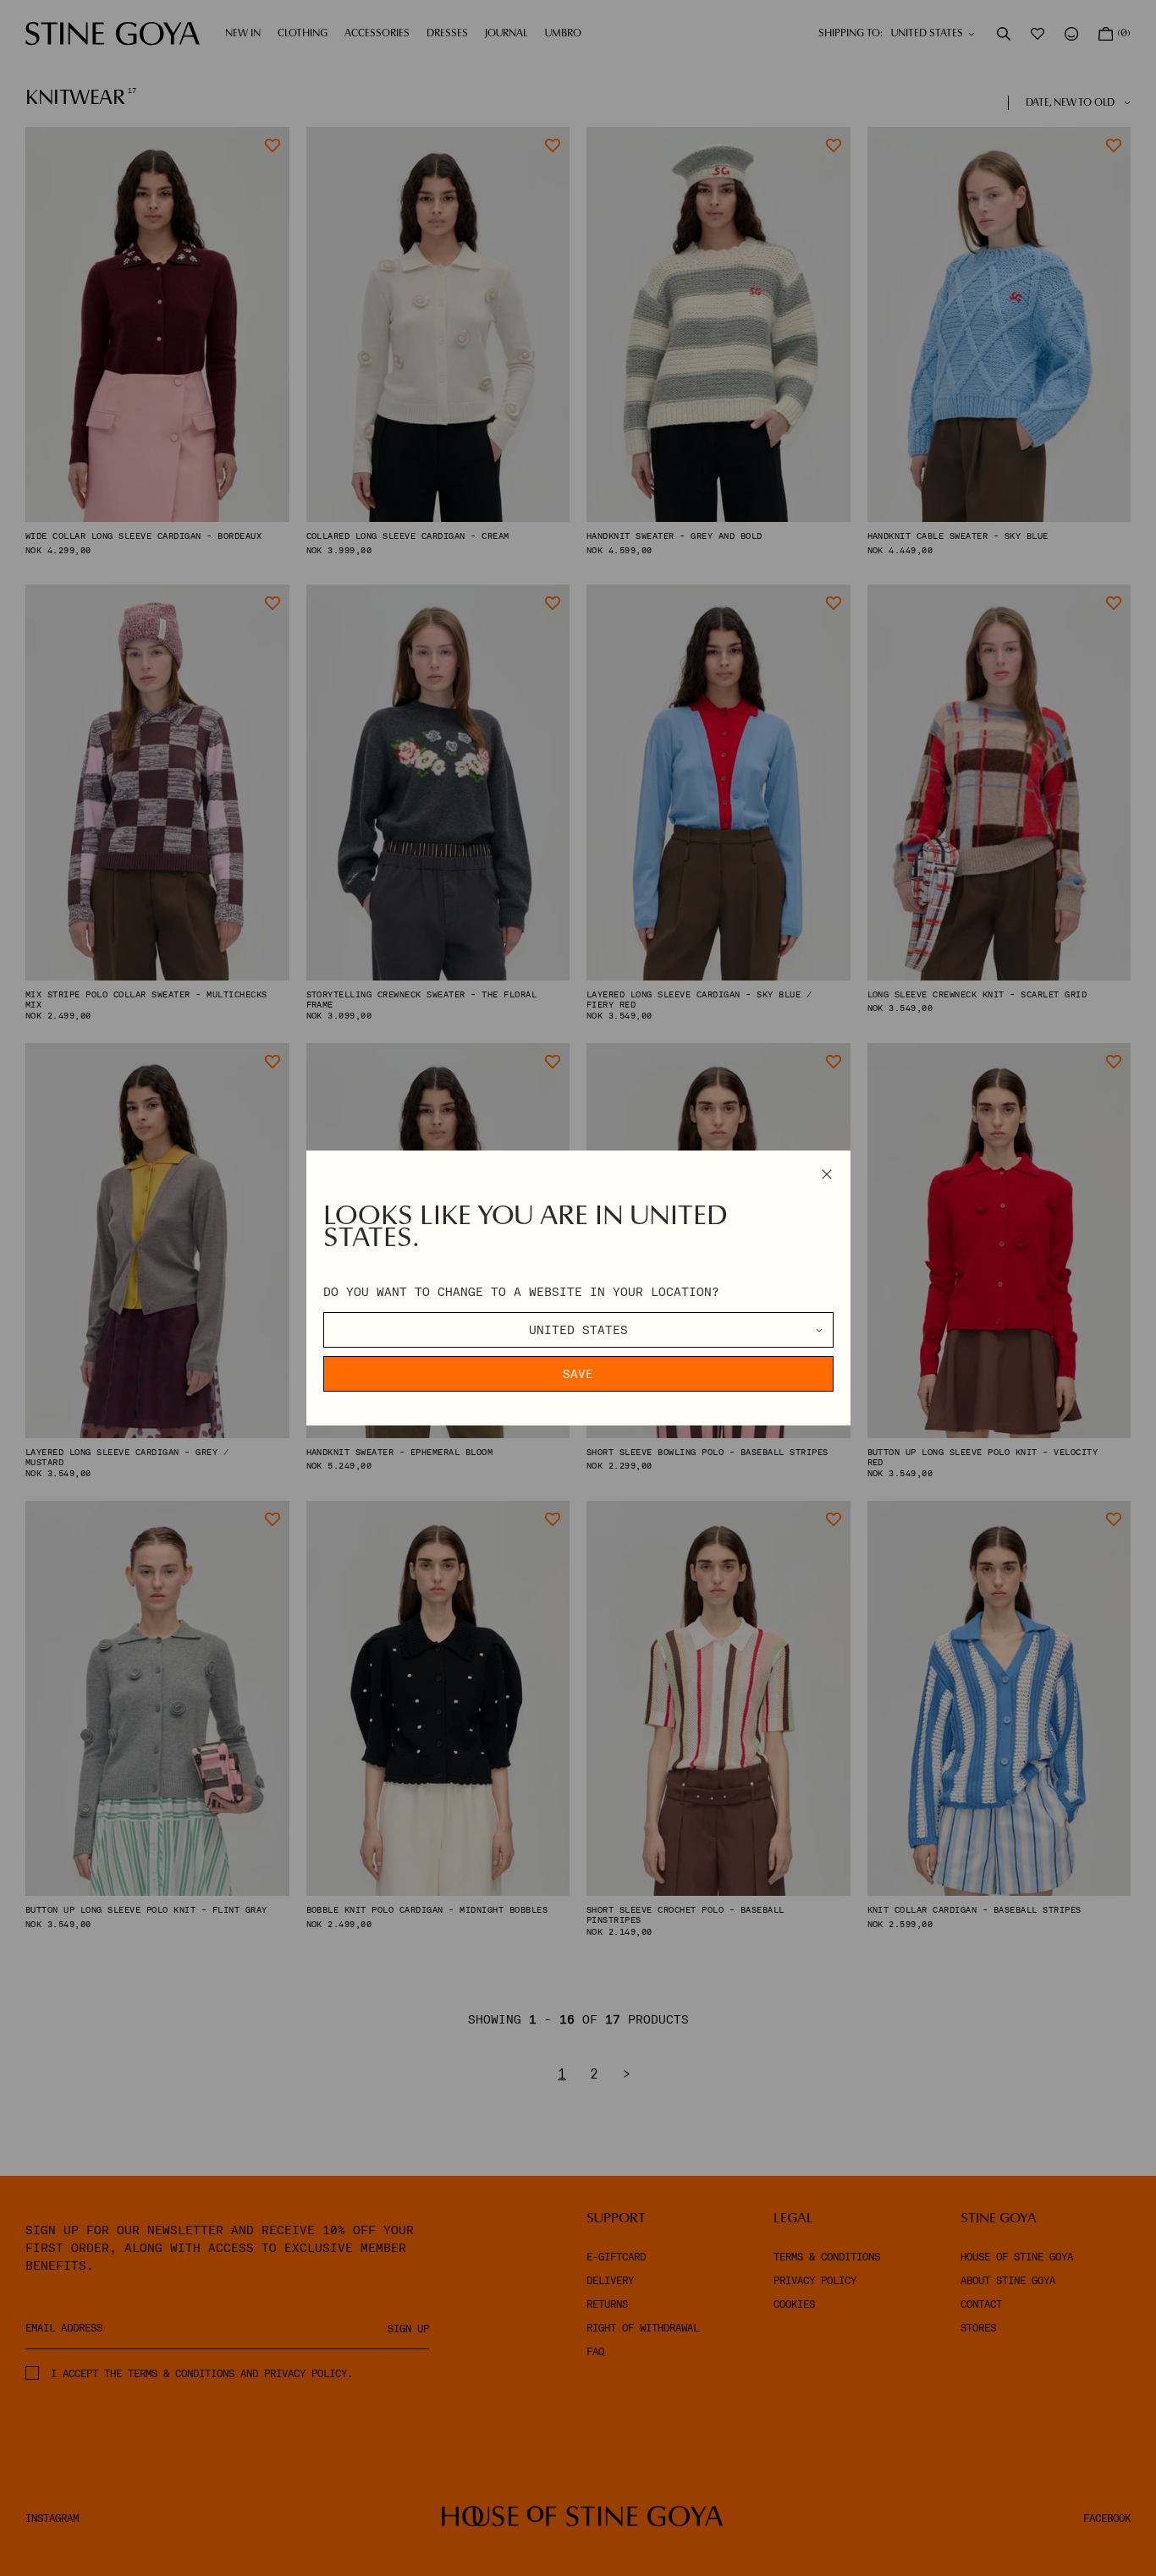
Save (578, 1374)
